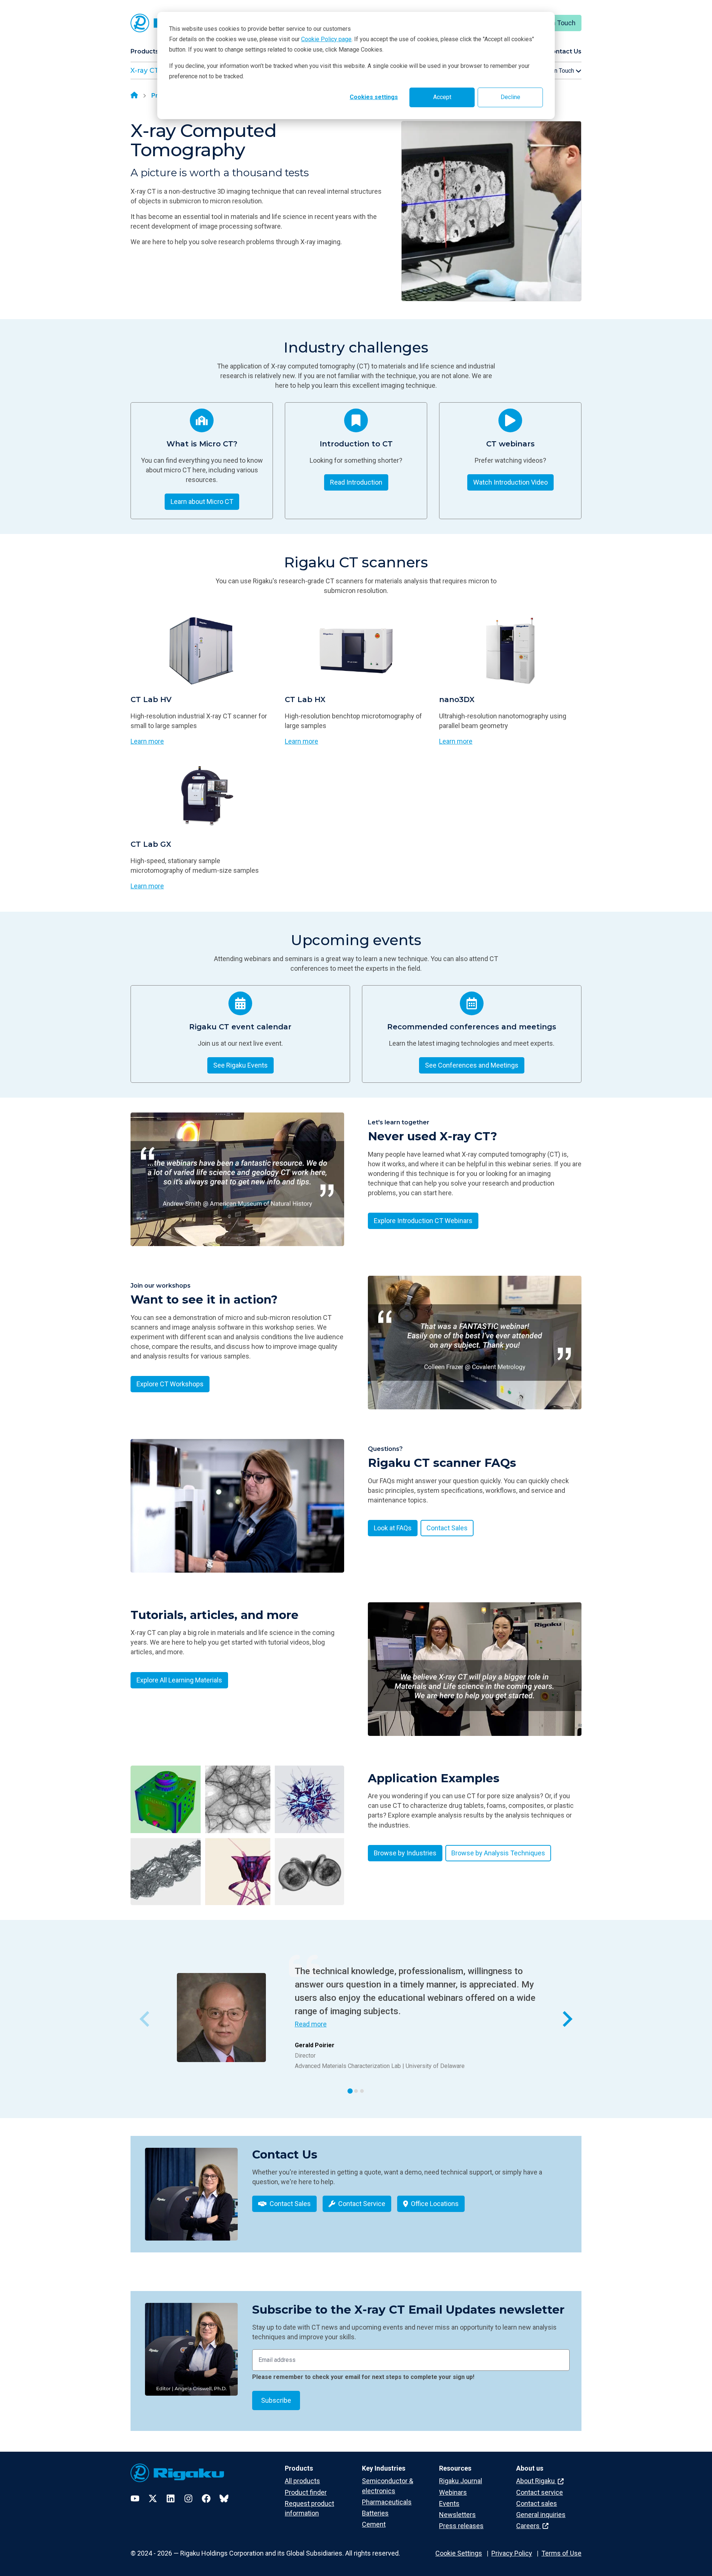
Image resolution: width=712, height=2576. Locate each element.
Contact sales (537, 2503)
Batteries (375, 2513)
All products (302, 2481)
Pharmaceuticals (387, 2502)
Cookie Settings (459, 2553)
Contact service (540, 2492)
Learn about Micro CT (202, 502)
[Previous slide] (146, 2019)
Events (449, 2503)
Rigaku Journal (461, 2481)
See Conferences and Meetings (472, 1065)
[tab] (350, 2091)
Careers (529, 2526)
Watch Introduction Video (510, 482)
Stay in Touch (556, 23)
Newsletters (457, 2515)
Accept (442, 97)
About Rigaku (536, 2481)
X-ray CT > (147, 71)
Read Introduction (356, 482)
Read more (311, 2024)
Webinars (453, 2492)
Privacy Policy (512, 2553)
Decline (510, 97)
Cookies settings (374, 97)
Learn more (147, 741)
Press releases (461, 2526)
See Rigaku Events (240, 1065)
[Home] (134, 96)
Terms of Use (561, 2553)
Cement (374, 2524)
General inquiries (541, 2515)
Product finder (306, 2492)
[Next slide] (566, 2019)
